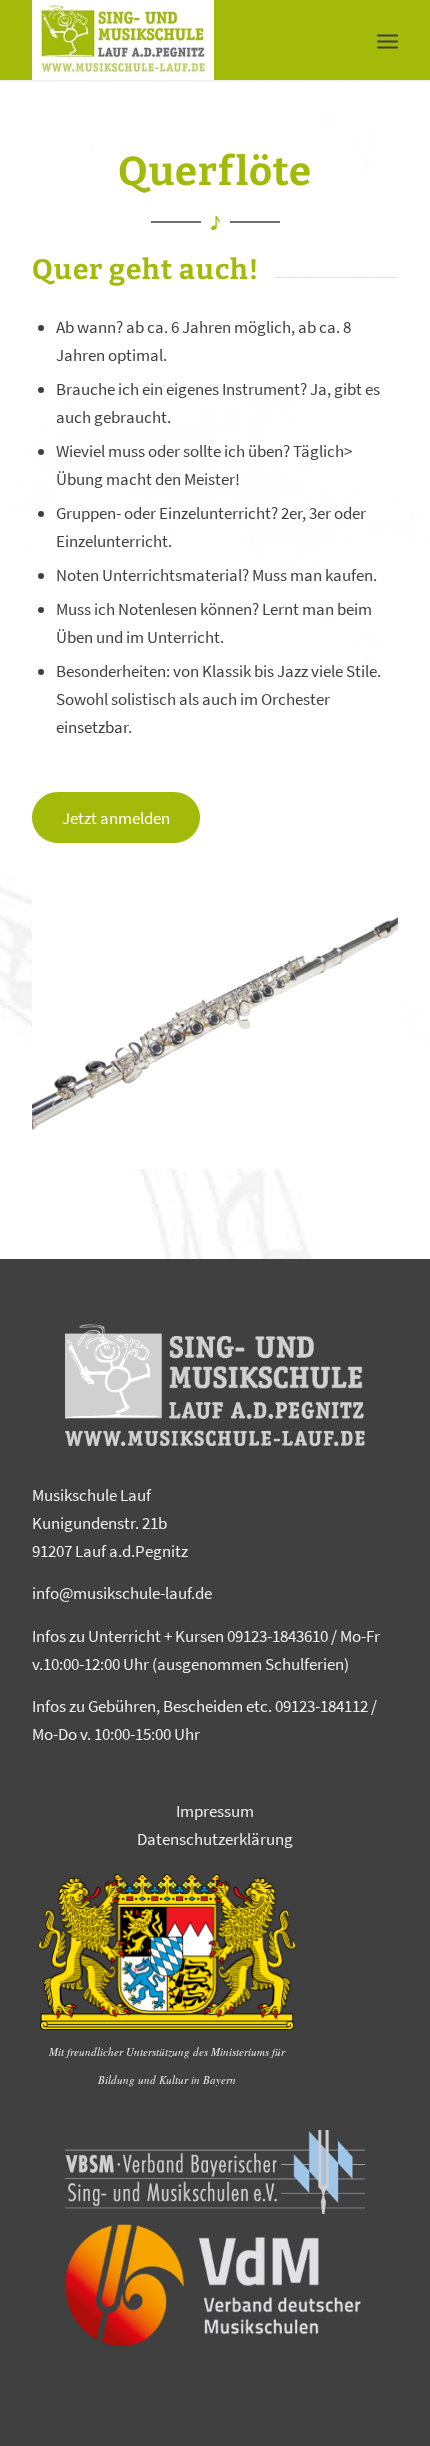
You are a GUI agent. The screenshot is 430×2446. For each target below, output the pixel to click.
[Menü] (387, 40)
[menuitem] (387, 40)
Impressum (215, 1811)
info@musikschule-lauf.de (122, 1593)
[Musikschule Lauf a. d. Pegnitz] (178, 40)
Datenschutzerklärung (215, 1839)
